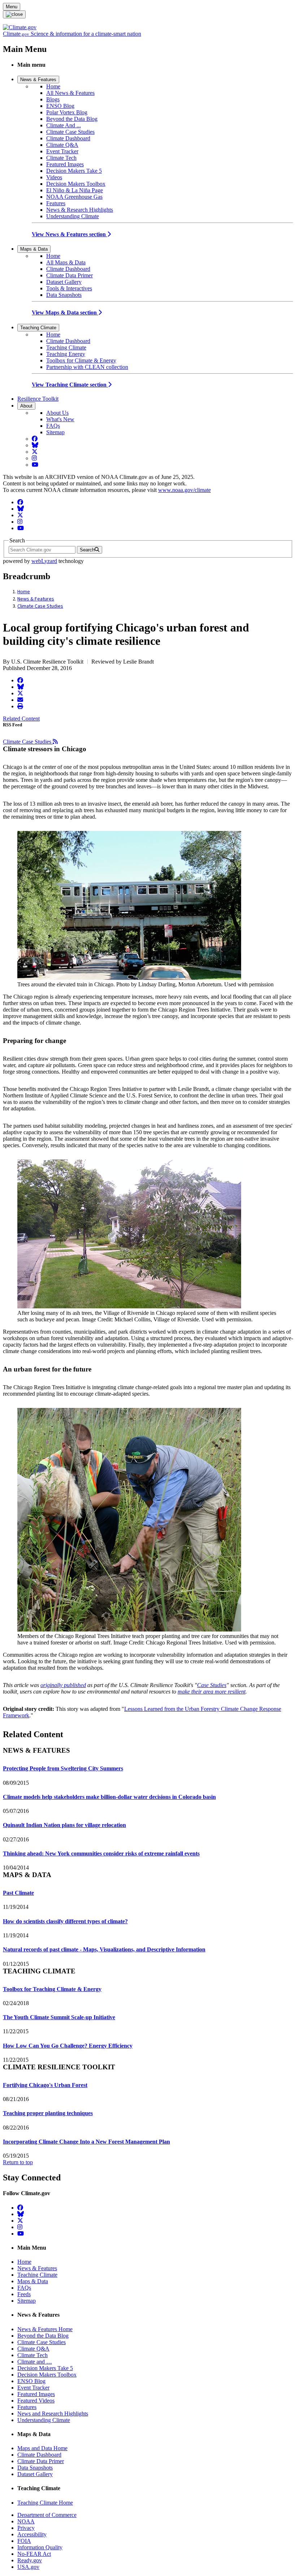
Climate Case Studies (70, 132)
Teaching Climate (38, 328)
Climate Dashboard (68, 138)
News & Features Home (45, 2329)
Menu (12, 7)
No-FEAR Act (34, 2554)
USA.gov (28, 2567)
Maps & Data (34, 249)
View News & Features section (69, 234)
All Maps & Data (66, 262)
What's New (60, 419)
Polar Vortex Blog (67, 112)
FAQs (53, 426)
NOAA (26, 2521)
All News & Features (70, 93)
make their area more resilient (212, 1692)
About (26, 406)
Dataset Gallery (64, 282)
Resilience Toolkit (38, 399)
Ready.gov (30, 2560)
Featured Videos (36, 2401)
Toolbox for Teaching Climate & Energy (52, 1989)
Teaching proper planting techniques (48, 2113)
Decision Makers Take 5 (74, 171)
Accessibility (32, 2534)
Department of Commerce (47, 2515)
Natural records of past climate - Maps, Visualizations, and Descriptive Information (104, 1949)
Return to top (18, 2162)
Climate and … (35, 2362)
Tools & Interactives (69, 288)
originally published (63, 1685)
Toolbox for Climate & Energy (81, 360)
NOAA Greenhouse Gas (74, 197)
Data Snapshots (64, 295)
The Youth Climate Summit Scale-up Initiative (59, 2017)
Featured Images (65, 164)
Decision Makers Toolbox (76, 184)
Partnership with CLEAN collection (87, 367)
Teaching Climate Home (45, 2503)
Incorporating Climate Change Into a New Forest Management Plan (86, 2142)
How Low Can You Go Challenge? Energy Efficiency (68, 2046)
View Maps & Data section (65, 312)
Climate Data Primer (69, 275)
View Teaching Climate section (70, 385)
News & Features (38, 80)
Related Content (21, 719)
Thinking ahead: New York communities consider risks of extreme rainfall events (101, 1853)
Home (53, 86)
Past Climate (18, 1893)
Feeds (24, 2294)
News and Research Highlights (53, 2414)
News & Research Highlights (80, 210)
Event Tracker (62, 151)
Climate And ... (64, 125)
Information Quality (40, 2547)
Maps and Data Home (42, 2448)
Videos (54, 177)
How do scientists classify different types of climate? (65, 1921)
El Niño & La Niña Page (75, 190)
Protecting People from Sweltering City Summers (63, 1768)
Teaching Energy (66, 354)
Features (56, 203)
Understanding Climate (73, 216)
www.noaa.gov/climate (184, 490)
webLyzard (44, 561)
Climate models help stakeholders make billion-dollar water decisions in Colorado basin (109, 1797)
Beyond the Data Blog (72, 119)
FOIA (24, 2541)
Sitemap (55, 432)
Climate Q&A (62, 145)
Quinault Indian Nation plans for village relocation (64, 1825)
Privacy (26, 2528)
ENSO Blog (60, 106)
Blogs (53, 99)
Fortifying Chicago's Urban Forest (45, 2085)
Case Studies (212, 1685)
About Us (57, 413)
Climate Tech (61, 158)
